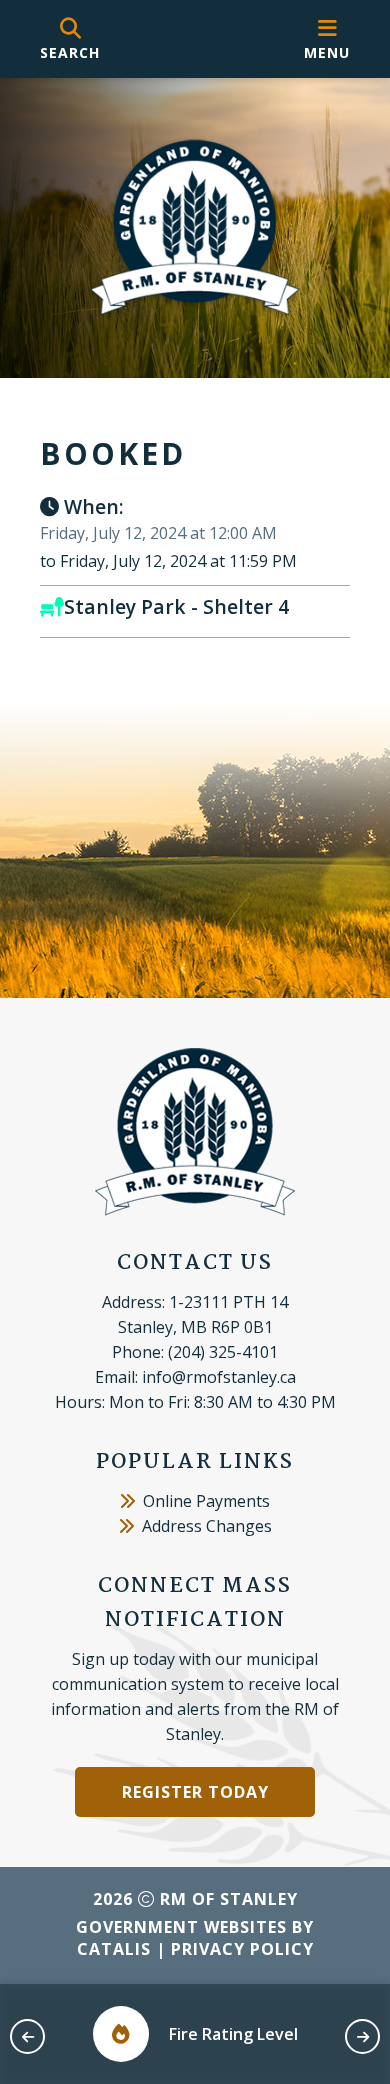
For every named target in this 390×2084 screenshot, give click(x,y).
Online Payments (206, 1501)
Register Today (195, 1792)
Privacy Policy (242, 1949)
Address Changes (207, 1526)
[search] (70, 39)
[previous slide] (27, 2036)
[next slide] (362, 2036)
